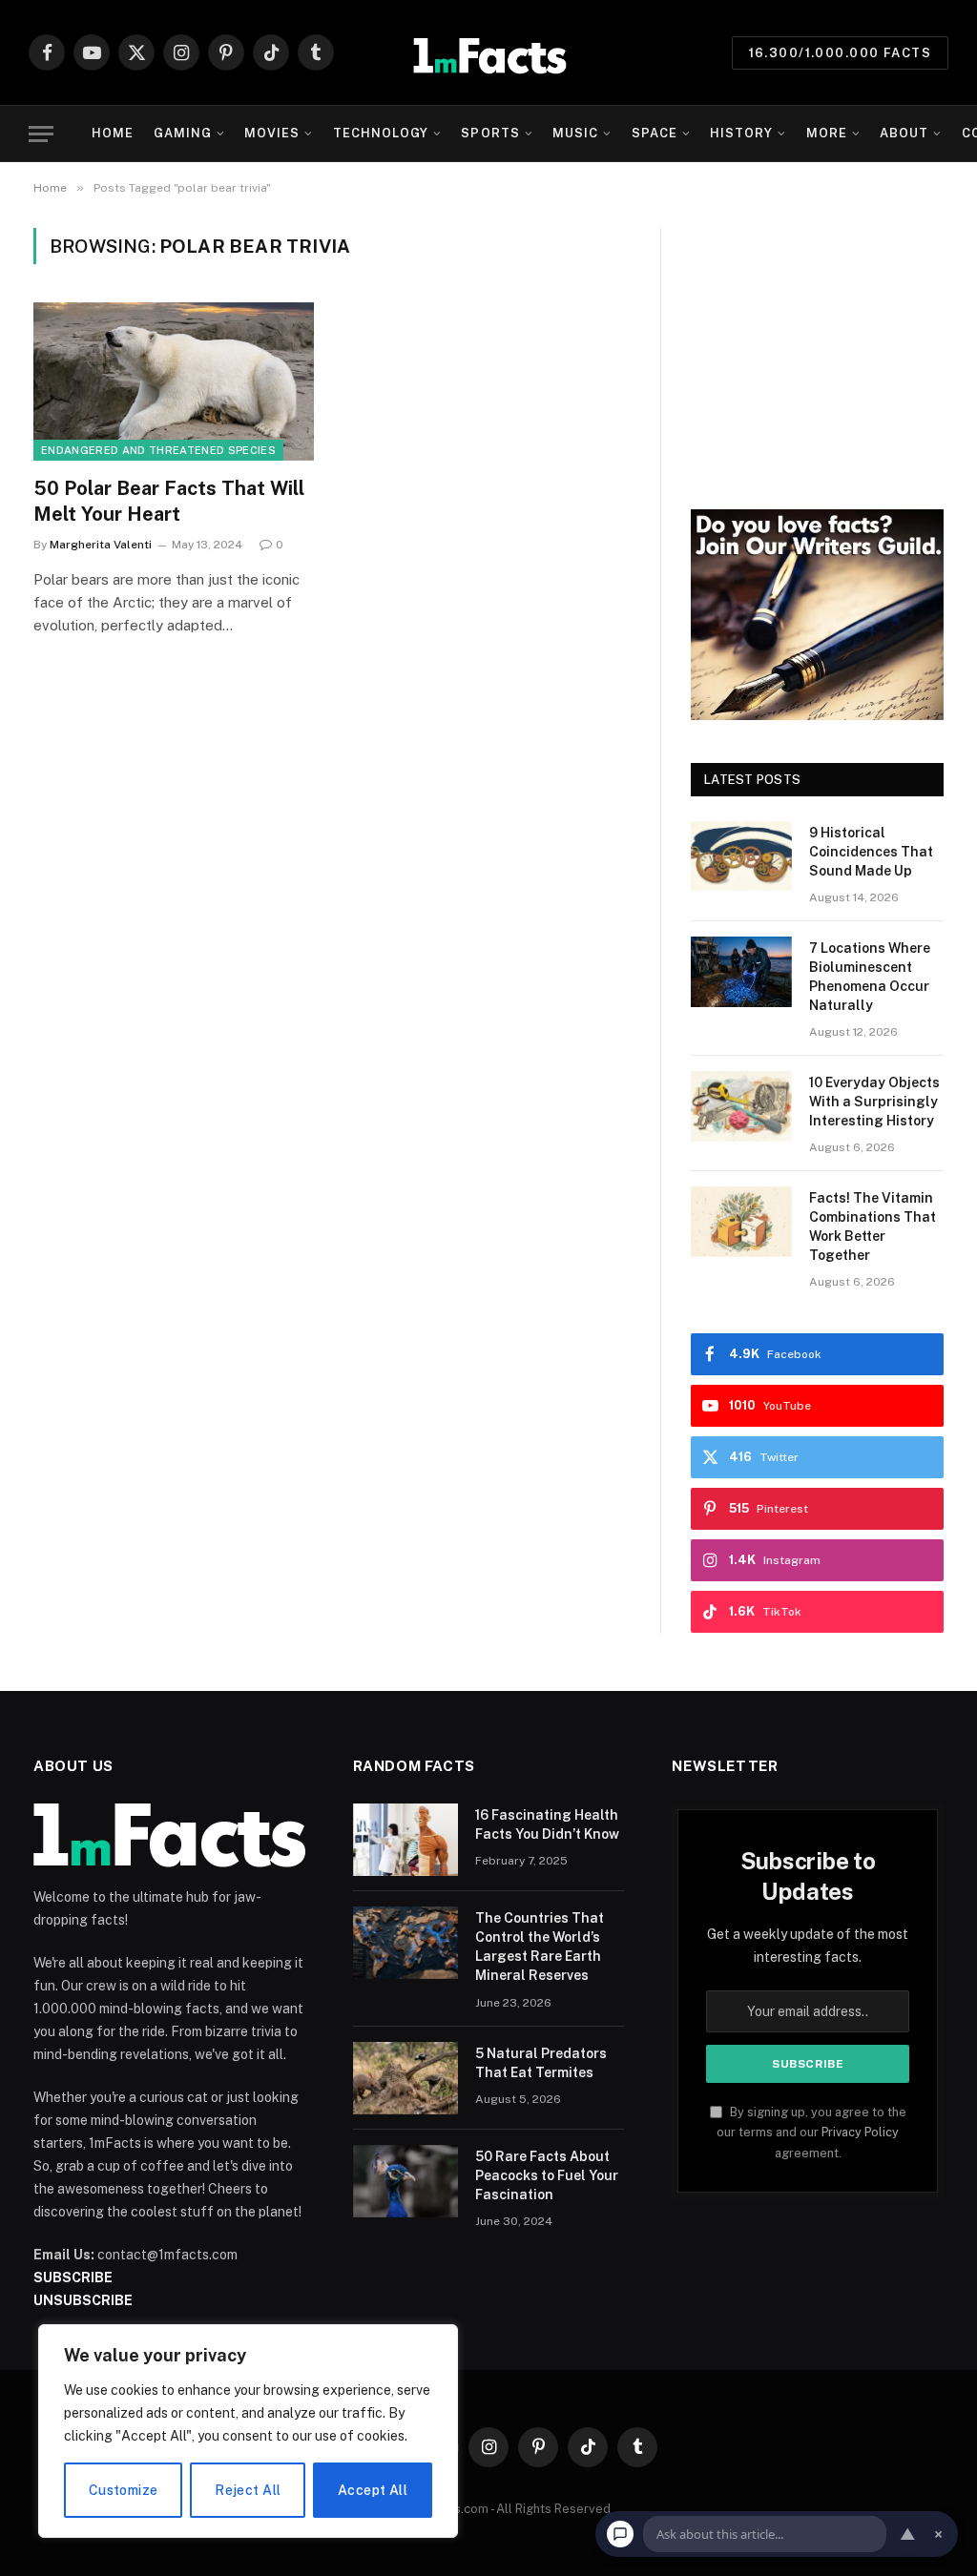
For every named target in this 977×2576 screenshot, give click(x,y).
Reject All (248, 2490)
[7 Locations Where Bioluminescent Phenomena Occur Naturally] (741, 971)
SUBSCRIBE (73, 2277)
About (904, 133)
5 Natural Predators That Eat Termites (541, 2063)
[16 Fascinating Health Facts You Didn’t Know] (405, 1840)
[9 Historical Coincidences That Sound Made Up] (741, 856)
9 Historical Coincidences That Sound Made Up (871, 852)
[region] (248, 2431)
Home (113, 133)
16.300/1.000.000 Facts (840, 53)
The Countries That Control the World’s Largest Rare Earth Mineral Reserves (540, 1947)
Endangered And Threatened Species (158, 450)
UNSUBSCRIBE (83, 2300)
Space (655, 133)
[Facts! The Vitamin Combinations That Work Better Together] (741, 1221)
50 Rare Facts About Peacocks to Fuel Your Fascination (547, 2175)
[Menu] (41, 134)
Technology (381, 133)
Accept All (373, 2490)
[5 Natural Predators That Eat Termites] (405, 2078)
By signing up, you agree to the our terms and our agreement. (811, 2133)
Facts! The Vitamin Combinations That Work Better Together (873, 1226)
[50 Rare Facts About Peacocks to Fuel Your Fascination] (405, 2181)
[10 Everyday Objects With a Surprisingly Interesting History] (741, 1106)
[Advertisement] (817, 347)
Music (575, 133)
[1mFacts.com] (489, 52)
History (741, 133)
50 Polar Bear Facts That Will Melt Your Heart (169, 501)
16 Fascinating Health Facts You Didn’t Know (547, 1824)
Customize (124, 2490)
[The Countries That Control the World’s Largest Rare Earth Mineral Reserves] (405, 1943)
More (827, 133)
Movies (272, 133)
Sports (490, 133)
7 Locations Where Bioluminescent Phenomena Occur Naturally (870, 977)
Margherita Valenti (101, 545)
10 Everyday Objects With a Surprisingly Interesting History (874, 1102)
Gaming (183, 133)
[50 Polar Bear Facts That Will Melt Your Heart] (174, 381)
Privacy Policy (860, 2132)
